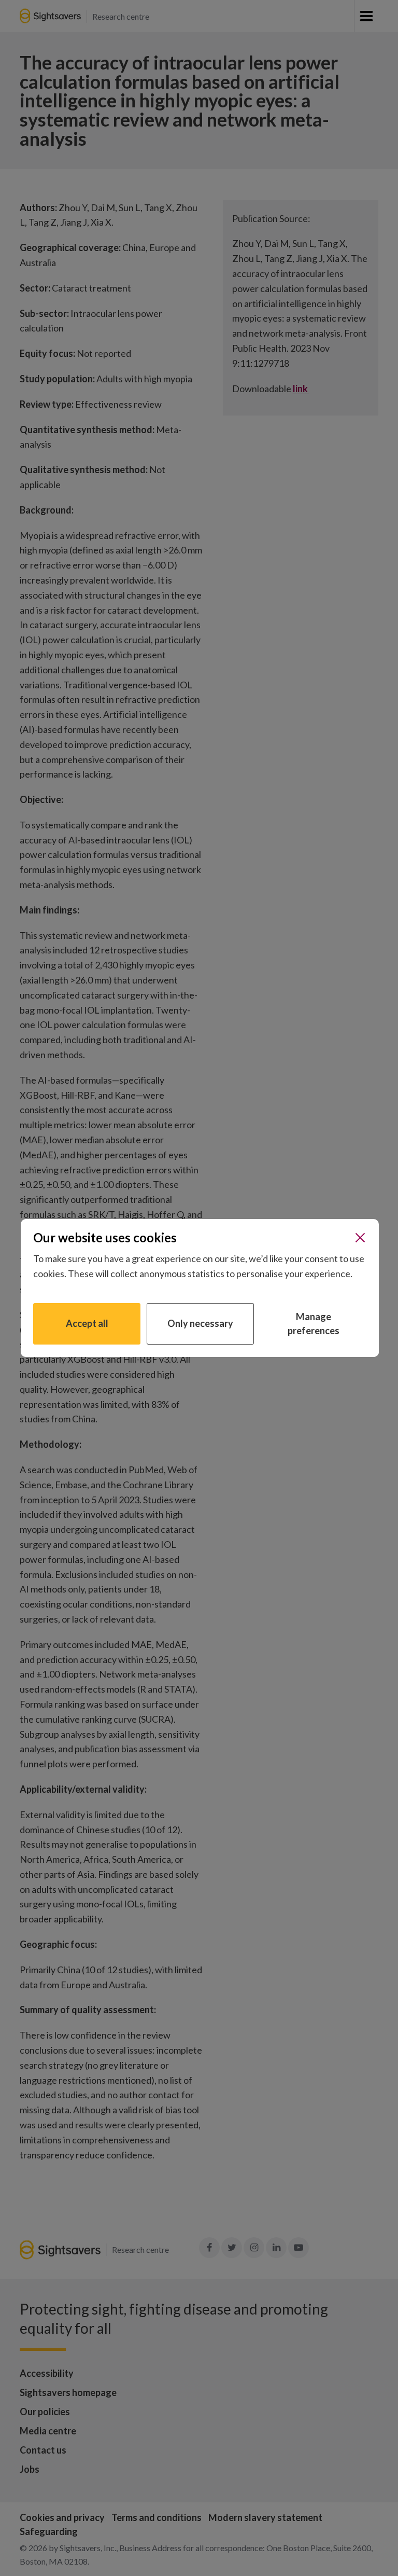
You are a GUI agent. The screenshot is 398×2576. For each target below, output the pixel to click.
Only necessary (200, 1323)
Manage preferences (314, 1324)
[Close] (360, 1238)
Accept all (87, 1323)
